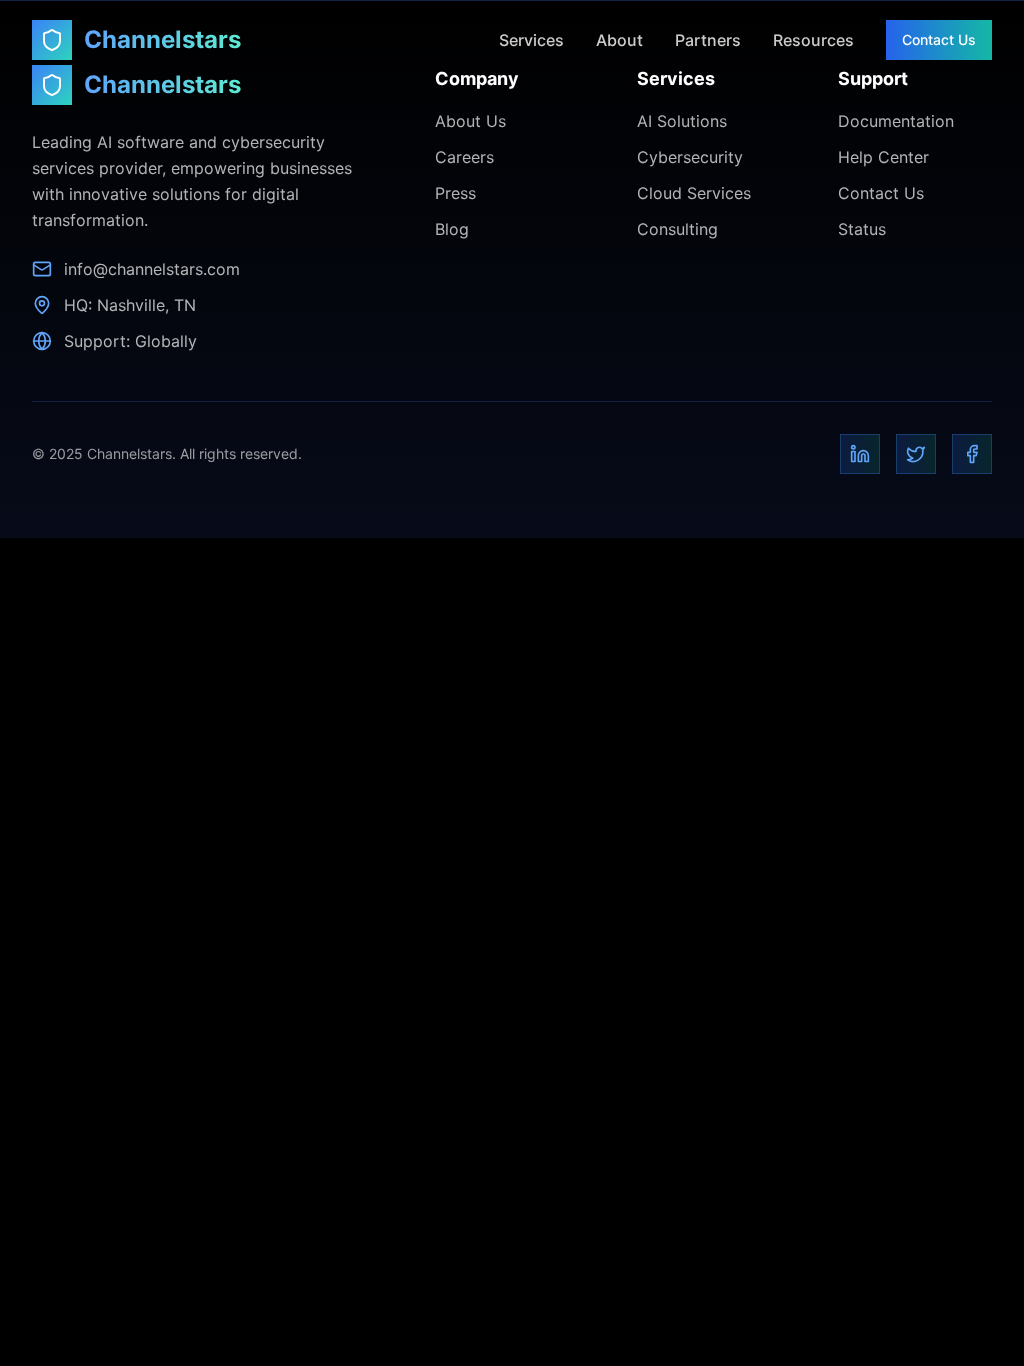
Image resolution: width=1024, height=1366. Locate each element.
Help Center (883, 157)
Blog (452, 229)
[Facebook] (972, 454)
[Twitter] (916, 454)
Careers (464, 157)
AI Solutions (682, 121)
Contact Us (939, 39)
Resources (813, 40)
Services (531, 40)
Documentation (896, 121)
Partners (708, 40)
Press (455, 193)
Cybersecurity (690, 157)
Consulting (677, 229)
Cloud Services (694, 193)
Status (862, 229)
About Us (470, 121)
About (619, 40)
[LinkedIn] (860, 454)
